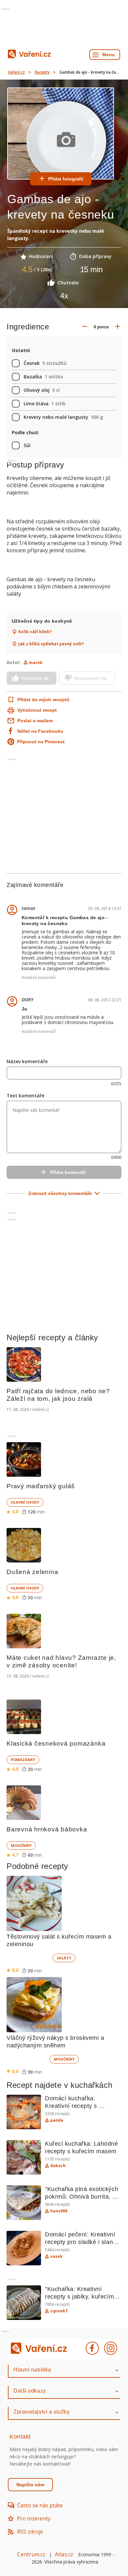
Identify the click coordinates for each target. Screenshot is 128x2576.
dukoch (58, 2166)
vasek (56, 2256)
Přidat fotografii (66, 179)
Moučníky (21, 1845)
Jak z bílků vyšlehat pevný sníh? (51, 644)
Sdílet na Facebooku (40, 731)
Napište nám (30, 2485)
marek (36, 663)
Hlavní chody (25, 1502)
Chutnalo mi (35, 678)
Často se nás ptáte (40, 2505)
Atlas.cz (64, 2554)
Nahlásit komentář (39, 978)
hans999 (59, 2211)
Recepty (42, 72)
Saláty (64, 1958)
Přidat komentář (68, 1172)
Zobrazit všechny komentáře (60, 1193)
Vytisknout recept (37, 710)
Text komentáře (25, 1096)
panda (57, 2120)
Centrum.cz (31, 2554)
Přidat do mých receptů (40, 700)
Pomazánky (23, 1760)
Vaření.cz (16, 72)
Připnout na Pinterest (41, 742)
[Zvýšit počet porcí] (117, 327)
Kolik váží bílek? (35, 632)
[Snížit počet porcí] (85, 327)
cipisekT (59, 2311)
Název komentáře (27, 1061)
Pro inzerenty (34, 2518)
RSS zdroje (30, 2532)
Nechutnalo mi (90, 678)
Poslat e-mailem (35, 721)
